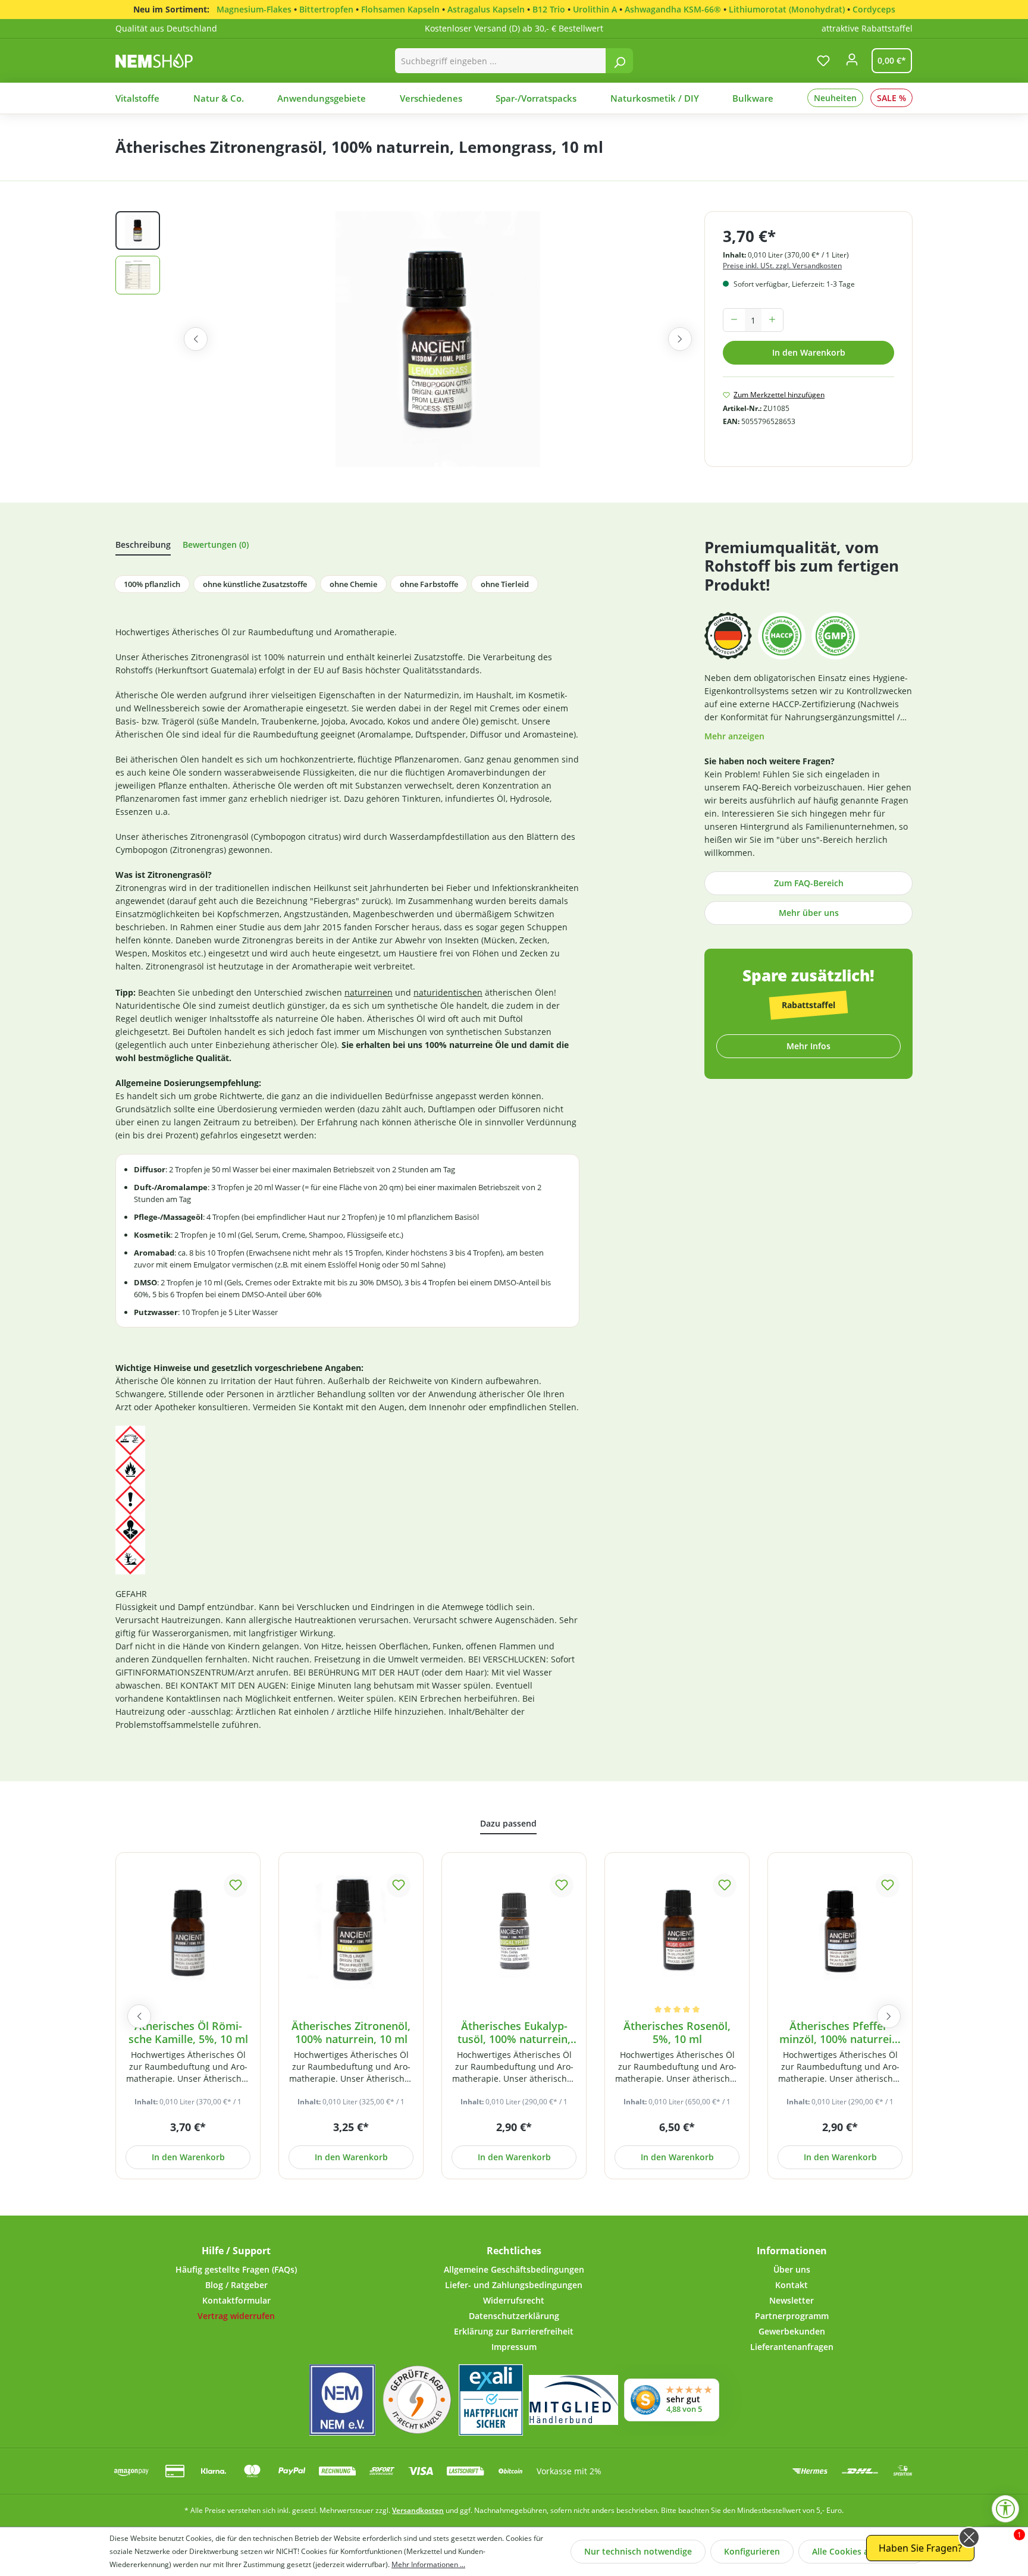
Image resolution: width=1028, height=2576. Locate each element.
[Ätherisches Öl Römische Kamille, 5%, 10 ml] (188, 1930)
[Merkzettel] (823, 61)
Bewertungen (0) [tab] (216, 545)
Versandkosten (418, 2510)
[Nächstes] (680, 339)
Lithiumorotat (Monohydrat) (787, 9)
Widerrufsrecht (514, 2300)
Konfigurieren (752, 2551)
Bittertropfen (326, 9)
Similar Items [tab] (508, 1826)
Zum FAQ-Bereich (809, 883)
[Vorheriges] (196, 339)
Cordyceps (874, 9)
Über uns (792, 2269)
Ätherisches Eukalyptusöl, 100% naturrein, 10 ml (514, 2033)
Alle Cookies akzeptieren (862, 2551)
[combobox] (501, 61)
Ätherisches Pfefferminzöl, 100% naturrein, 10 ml (840, 2033)
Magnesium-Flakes (254, 9)
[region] (410, 339)
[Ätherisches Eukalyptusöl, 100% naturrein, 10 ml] (514, 1930)
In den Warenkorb (809, 352)
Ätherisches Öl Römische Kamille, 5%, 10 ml (188, 2033)
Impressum (514, 2347)
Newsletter (792, 2300)
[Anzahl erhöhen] (772, 320)
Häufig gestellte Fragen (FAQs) (236, 2269)
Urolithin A (595, 9)
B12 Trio (549, 9)
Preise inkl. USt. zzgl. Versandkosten (782, 266)
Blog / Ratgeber (236, 2285)
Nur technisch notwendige (638, 2551)
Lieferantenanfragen (792, 2347)
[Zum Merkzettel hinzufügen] (236, 1885)
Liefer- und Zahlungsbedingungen (514, 2285)
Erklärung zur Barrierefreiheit (514, 2331)
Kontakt (792, 2285)
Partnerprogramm (792, 2316)
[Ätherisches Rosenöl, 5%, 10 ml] (677, 1930)
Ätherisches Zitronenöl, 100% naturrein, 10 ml (351, 2033)
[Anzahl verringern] (734, 320)
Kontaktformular (236, 2300)
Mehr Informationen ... (428, 2564)
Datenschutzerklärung (514, 2316)
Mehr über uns (809, 913)
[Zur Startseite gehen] (167, 60)
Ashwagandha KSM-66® (673, 9)
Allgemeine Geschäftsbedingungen (514, 2269)
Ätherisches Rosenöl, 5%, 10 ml (677, 2033)
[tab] (143, 547)
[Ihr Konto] (852, 63)
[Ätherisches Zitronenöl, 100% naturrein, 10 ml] (351, 1930)
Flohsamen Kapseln (400, 9)
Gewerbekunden (792, 2331)
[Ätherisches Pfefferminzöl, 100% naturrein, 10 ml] (840, 1930)
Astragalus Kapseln (486, 9)
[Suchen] (619, 61)
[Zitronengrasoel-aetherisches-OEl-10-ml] (438, 339)
